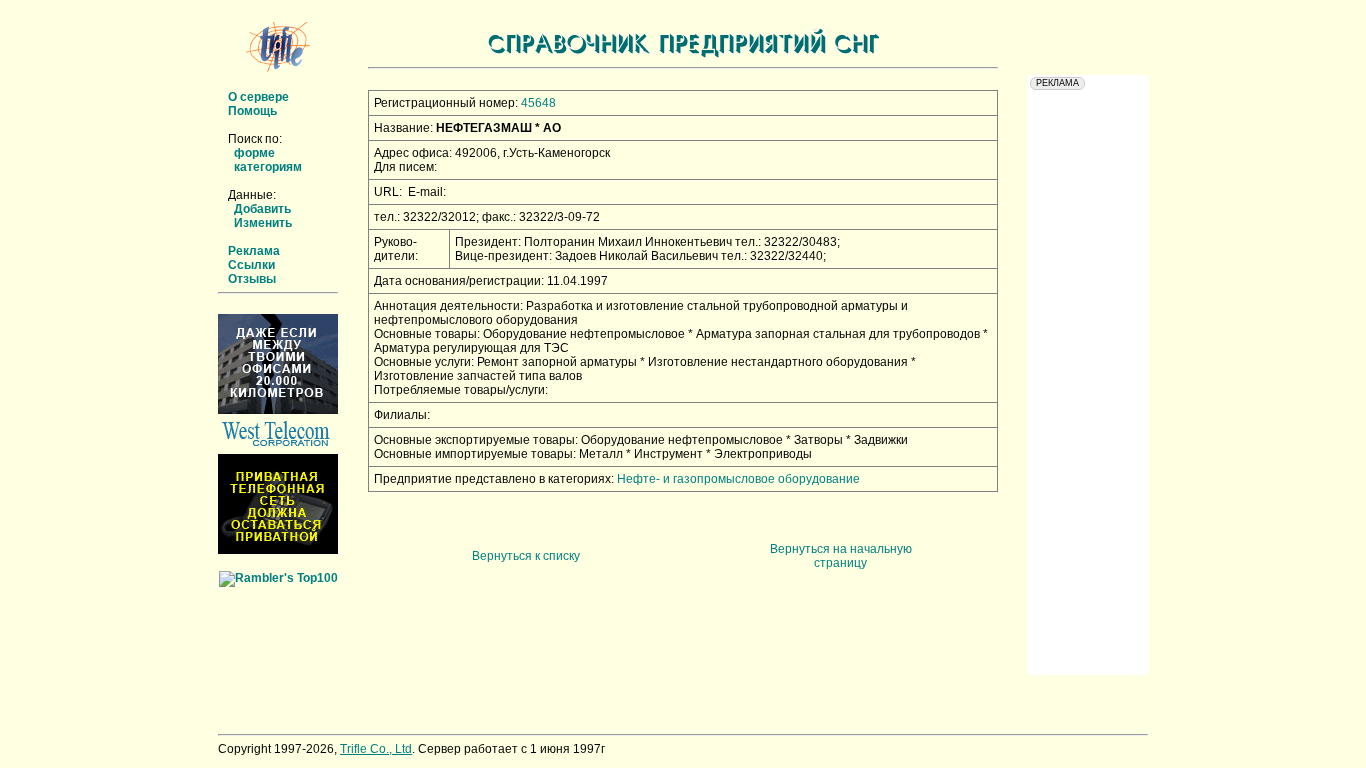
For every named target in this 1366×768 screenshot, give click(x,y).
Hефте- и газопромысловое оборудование (738, 479)
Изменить (263, 223)
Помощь (252, 111)
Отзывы (252, 279)
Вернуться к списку (526, 556)
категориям (268, 167)
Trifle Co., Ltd (376, 749)
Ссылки (251, 265)
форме (254, 153)
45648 (538, 103)
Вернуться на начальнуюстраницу (841, 556)
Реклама (254, 251)
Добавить (262, 209)
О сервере (258, 97)
